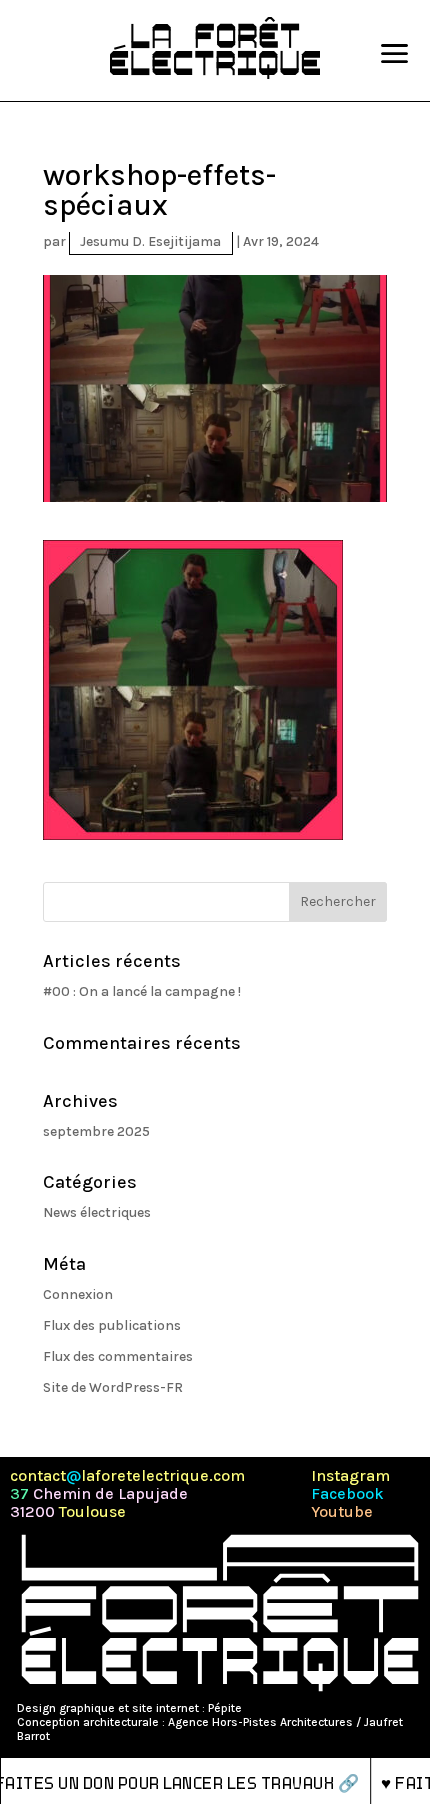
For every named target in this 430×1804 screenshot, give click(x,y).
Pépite (225, 1708)
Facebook (347, 1494)
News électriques (97, 1212)
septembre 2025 (96, 1131)
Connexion (78, 1294)
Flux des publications (112, 1325)
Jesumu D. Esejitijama (150, 241)
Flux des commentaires (118, 1356)
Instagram (350, 1476)
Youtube (342, 1512)
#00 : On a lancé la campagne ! (142, 991)
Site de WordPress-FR (113, 1387)
